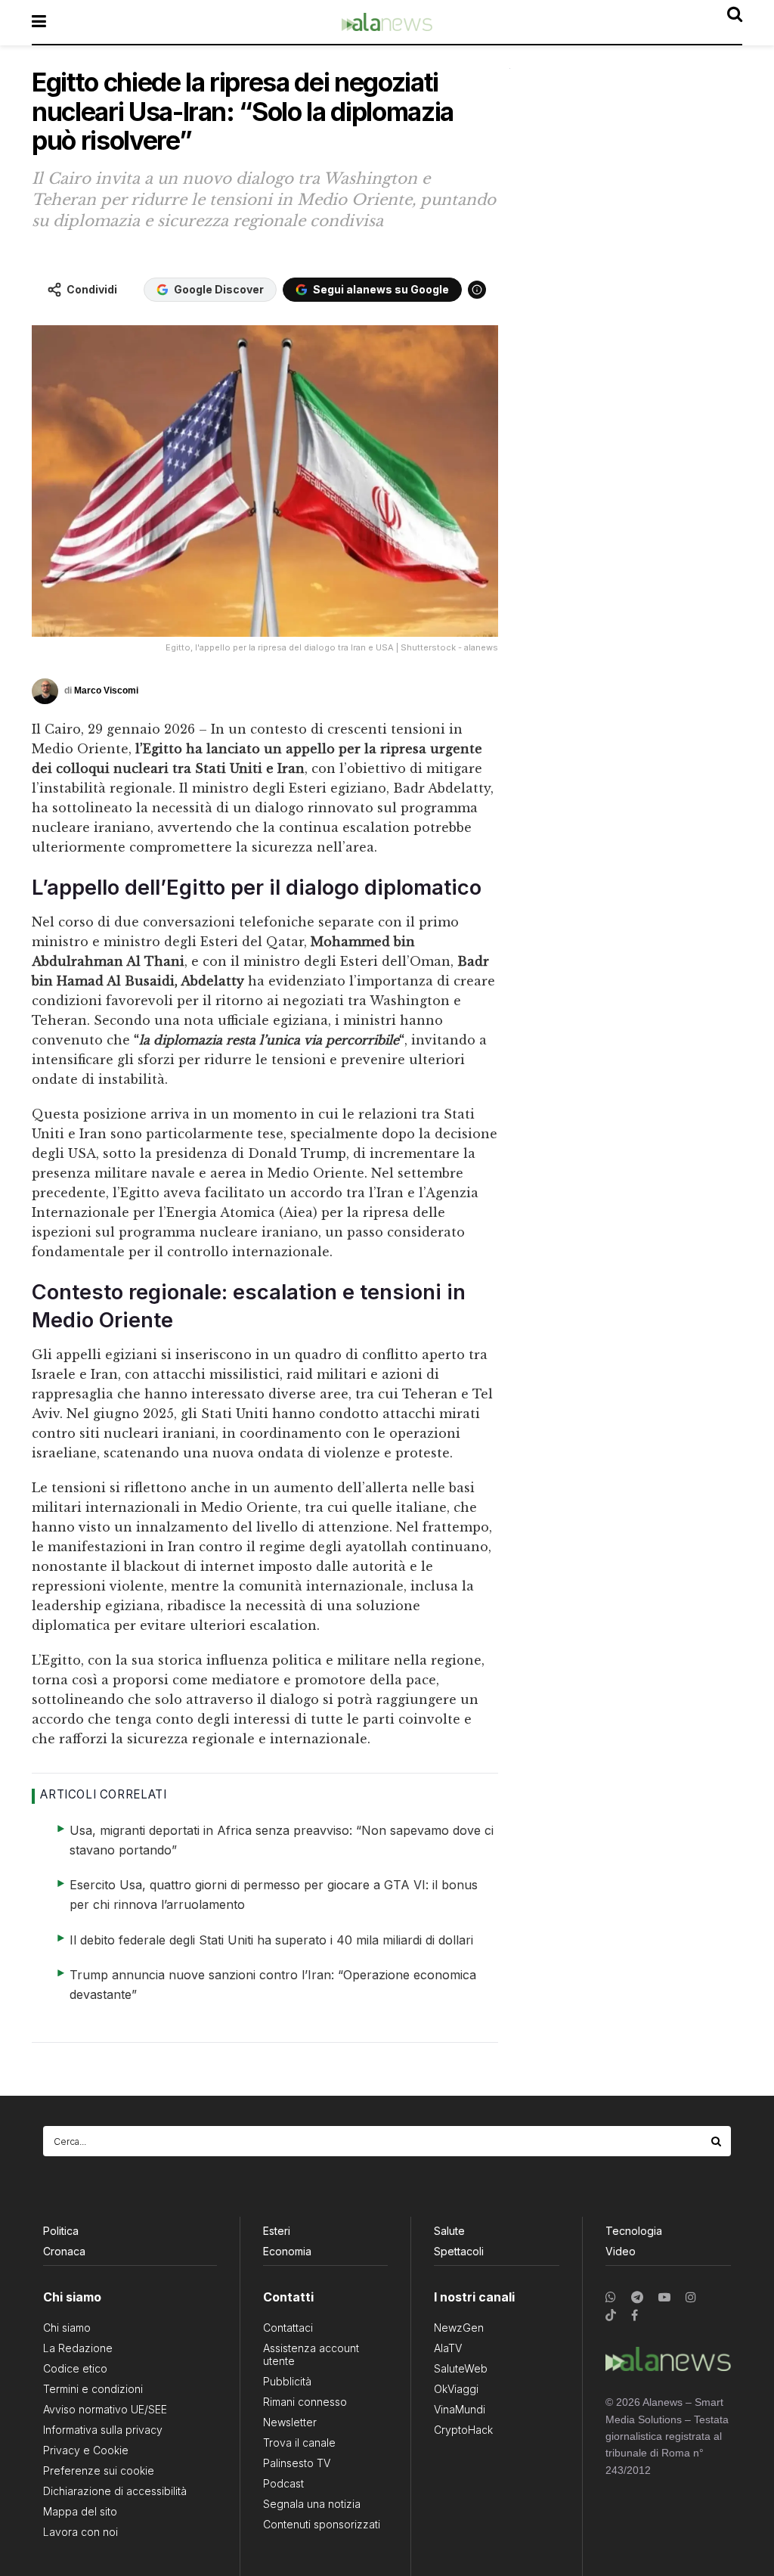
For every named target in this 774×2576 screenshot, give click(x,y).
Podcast (283, 2483)
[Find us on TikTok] (611, 2316)
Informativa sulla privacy (103, 2430)
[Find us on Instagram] (691, 2297)
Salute (449, 2231)
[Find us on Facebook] (635, 2315)
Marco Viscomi (106, 691)
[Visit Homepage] (387, 22)
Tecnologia (634, 2231)
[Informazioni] (477, 290)
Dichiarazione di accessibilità (115, 2491)
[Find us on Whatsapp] (611, 2297)
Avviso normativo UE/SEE (105, 2409)
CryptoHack (463, 2430)
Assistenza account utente (311, 2354)
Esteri (277, 2231)
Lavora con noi (80, 2532)
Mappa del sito (80, 2511)
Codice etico (75, 2368)
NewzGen (459, 2328)
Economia (287, 2251)
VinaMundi (460, 2409)
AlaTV (448, 2348)
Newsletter (290, 2422)
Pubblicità (287, 2381)
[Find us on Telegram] (637, 2297)
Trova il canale (299, 2443)
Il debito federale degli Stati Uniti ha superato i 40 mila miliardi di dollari (271, 1940)
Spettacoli (459, 2251)
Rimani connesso (305, 2402)
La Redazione (78, 2348)
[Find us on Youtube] (664, 2297)
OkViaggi (456, 2389)
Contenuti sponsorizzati (322, 2524)
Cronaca (64, 2251)
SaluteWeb (461, 2368)
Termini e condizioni (93, 2389)
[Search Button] (717, 2141)
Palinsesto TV (297, 2463)
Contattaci (288, 2328)
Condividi (92, 289)
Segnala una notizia (312, 2504)
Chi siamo (67, 2328)
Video (621, 2251)
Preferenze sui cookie (99, 2470)
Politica (61, 2231)
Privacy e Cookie (86, 2450)
